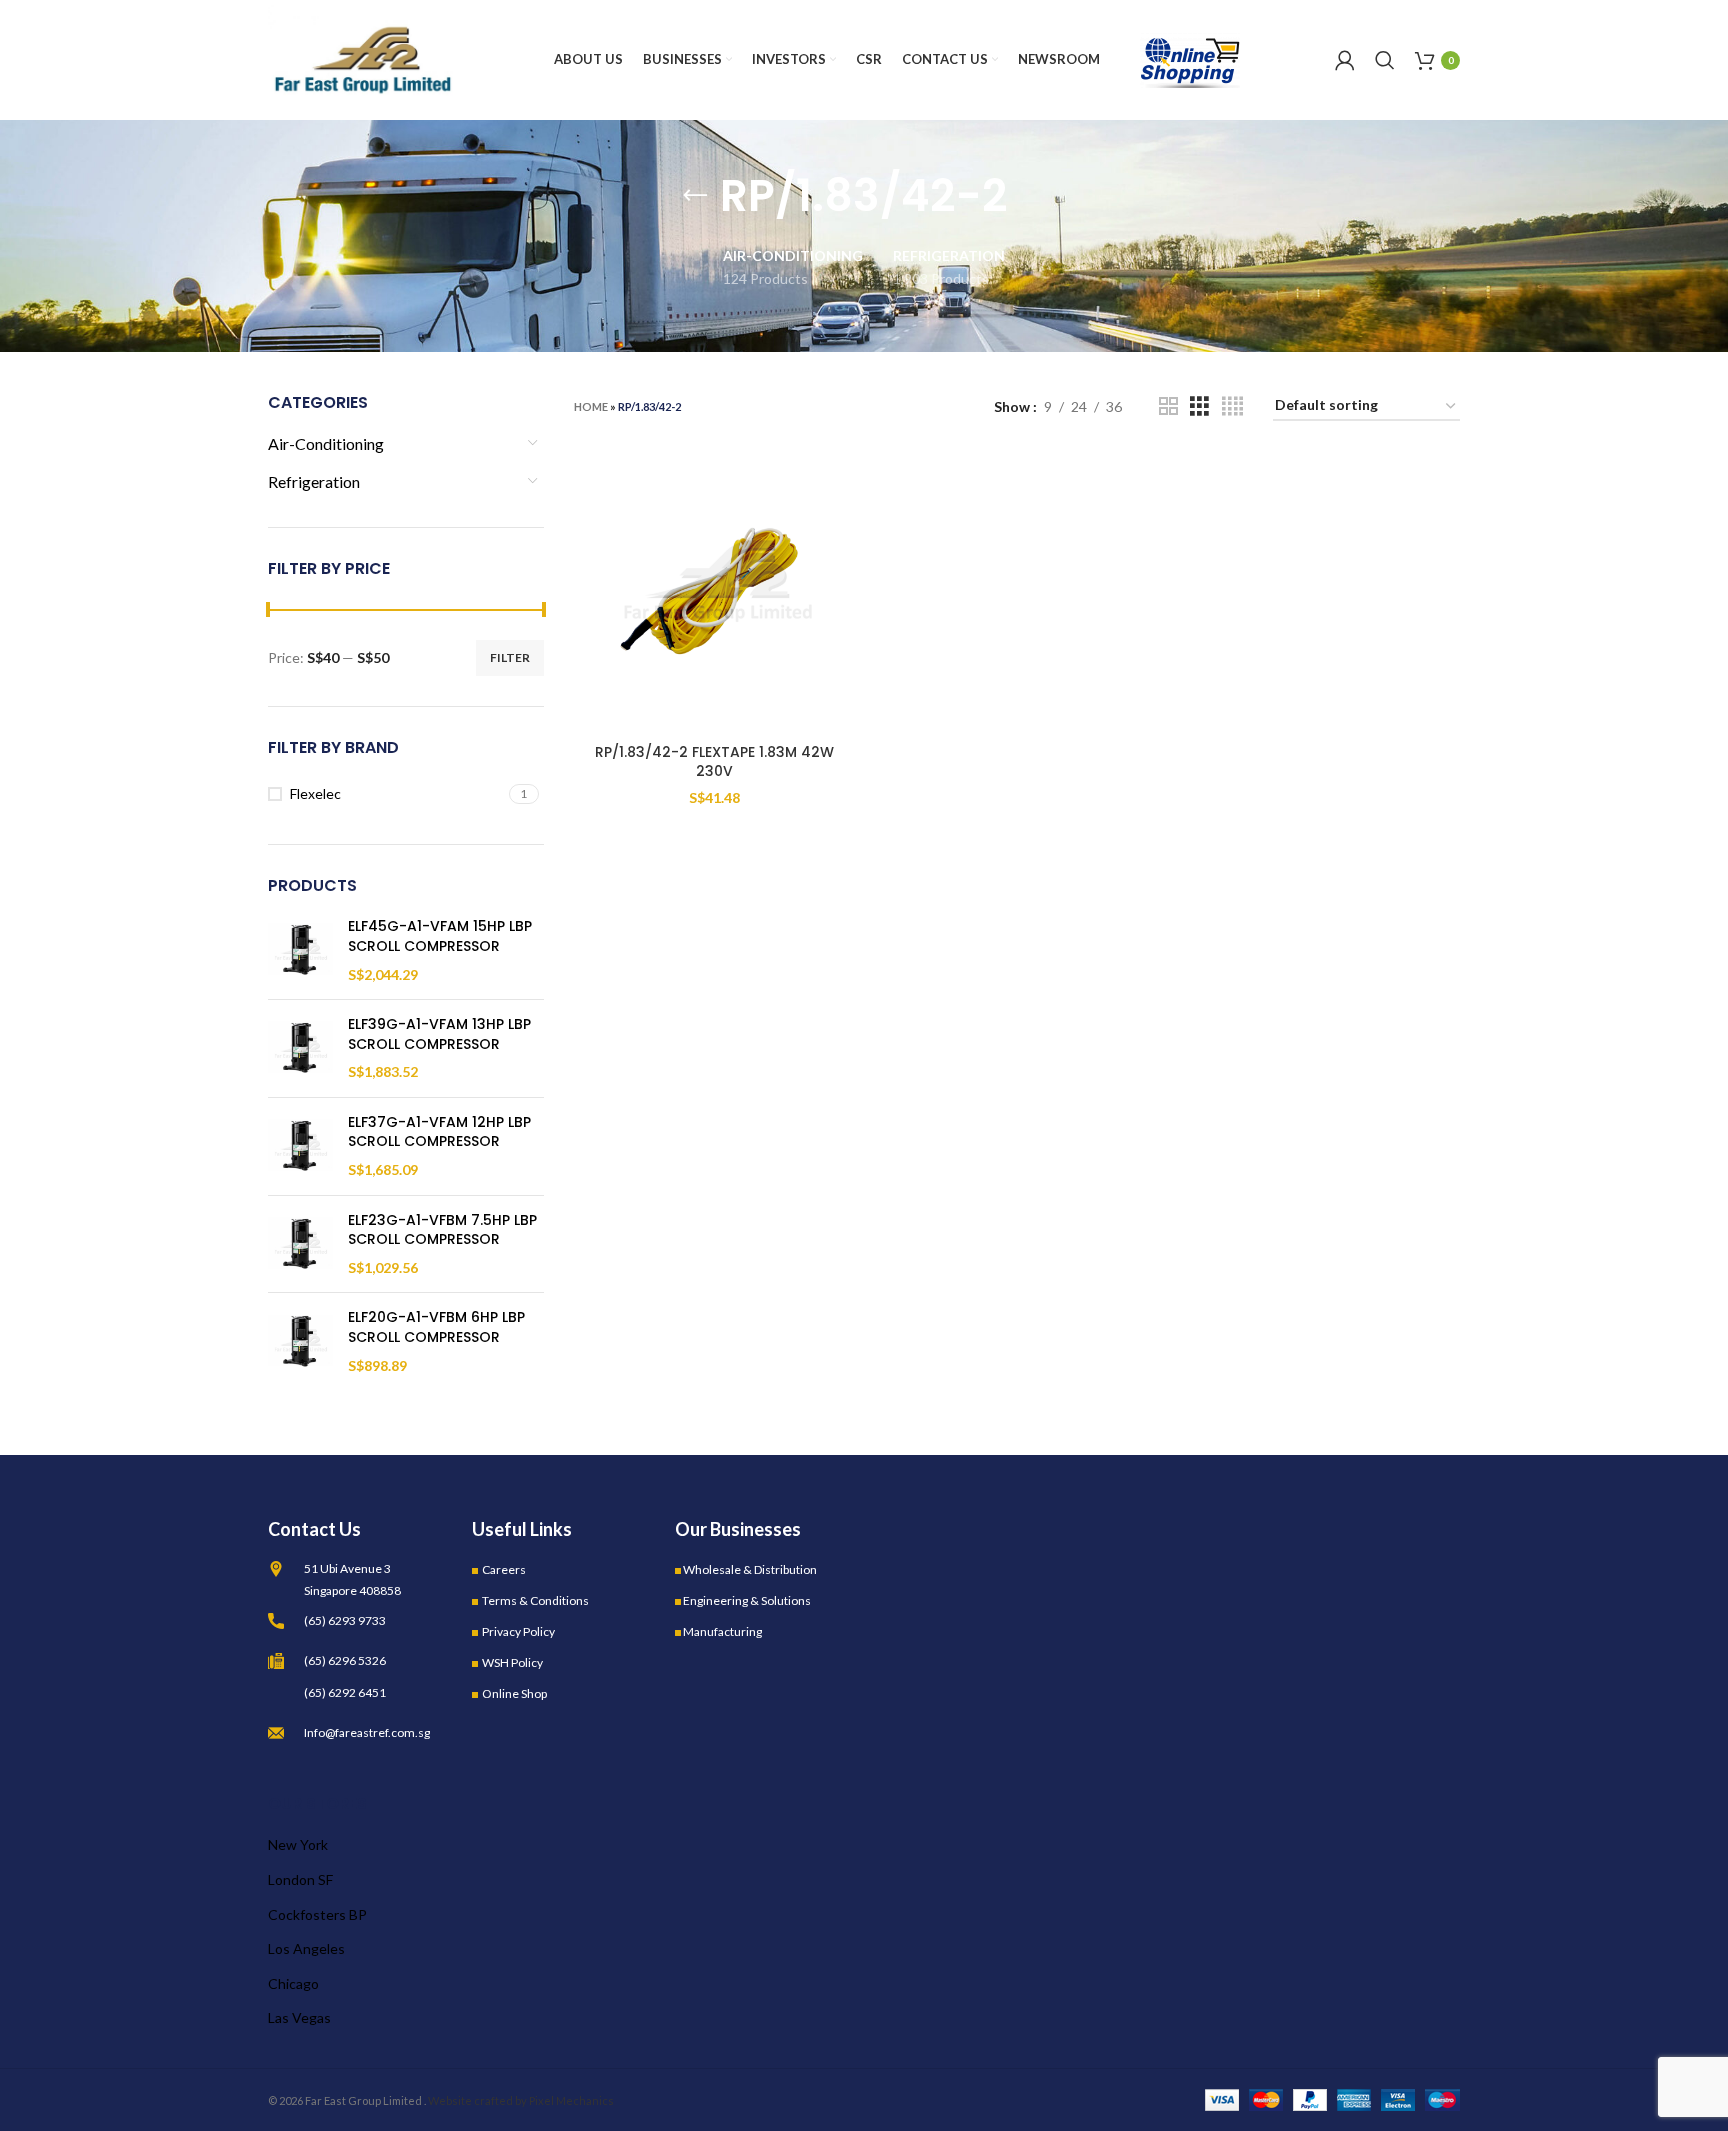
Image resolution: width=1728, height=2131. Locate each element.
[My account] (1345, 60)
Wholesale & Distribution (750, 1569)
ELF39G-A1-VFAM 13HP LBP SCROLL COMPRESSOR (439, 1034)
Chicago (293, 1983)
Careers (504, 1569)
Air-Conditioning (326, 443)
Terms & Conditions (535, 1600)
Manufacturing (722, 1631)
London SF (300, 1879)
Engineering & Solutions (747, 1600)
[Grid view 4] (1232, 406)
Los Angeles (306, 1948)
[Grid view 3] (1199, 406)
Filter (510, 657)
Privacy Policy (518, 1631)
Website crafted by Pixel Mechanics (521, 2100)
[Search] (1385, 60)
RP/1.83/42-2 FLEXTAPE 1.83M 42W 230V (714, 762)
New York (298, 1844)
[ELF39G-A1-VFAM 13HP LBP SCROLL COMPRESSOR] (300, 1048)
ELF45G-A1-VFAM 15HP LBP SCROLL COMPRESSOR (440, 936)
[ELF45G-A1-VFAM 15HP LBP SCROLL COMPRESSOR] (300, 950)
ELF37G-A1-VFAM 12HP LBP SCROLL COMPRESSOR (439, 1132)
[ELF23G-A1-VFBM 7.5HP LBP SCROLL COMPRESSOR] (300, 1244)
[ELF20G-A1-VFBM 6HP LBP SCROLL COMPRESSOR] (300, 1341)
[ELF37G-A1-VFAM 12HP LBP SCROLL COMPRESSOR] (300, 1146)
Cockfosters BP (317, 1914)
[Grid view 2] (1168, 406)
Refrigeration (314, 481)
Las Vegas (299, 2017)
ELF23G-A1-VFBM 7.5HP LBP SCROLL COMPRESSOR (442, 1230)
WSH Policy (512, 1662)
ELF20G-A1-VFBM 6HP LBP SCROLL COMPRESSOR (436, 1327)
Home (591, 406)
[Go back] (695, 196)
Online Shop (514, 1693)
